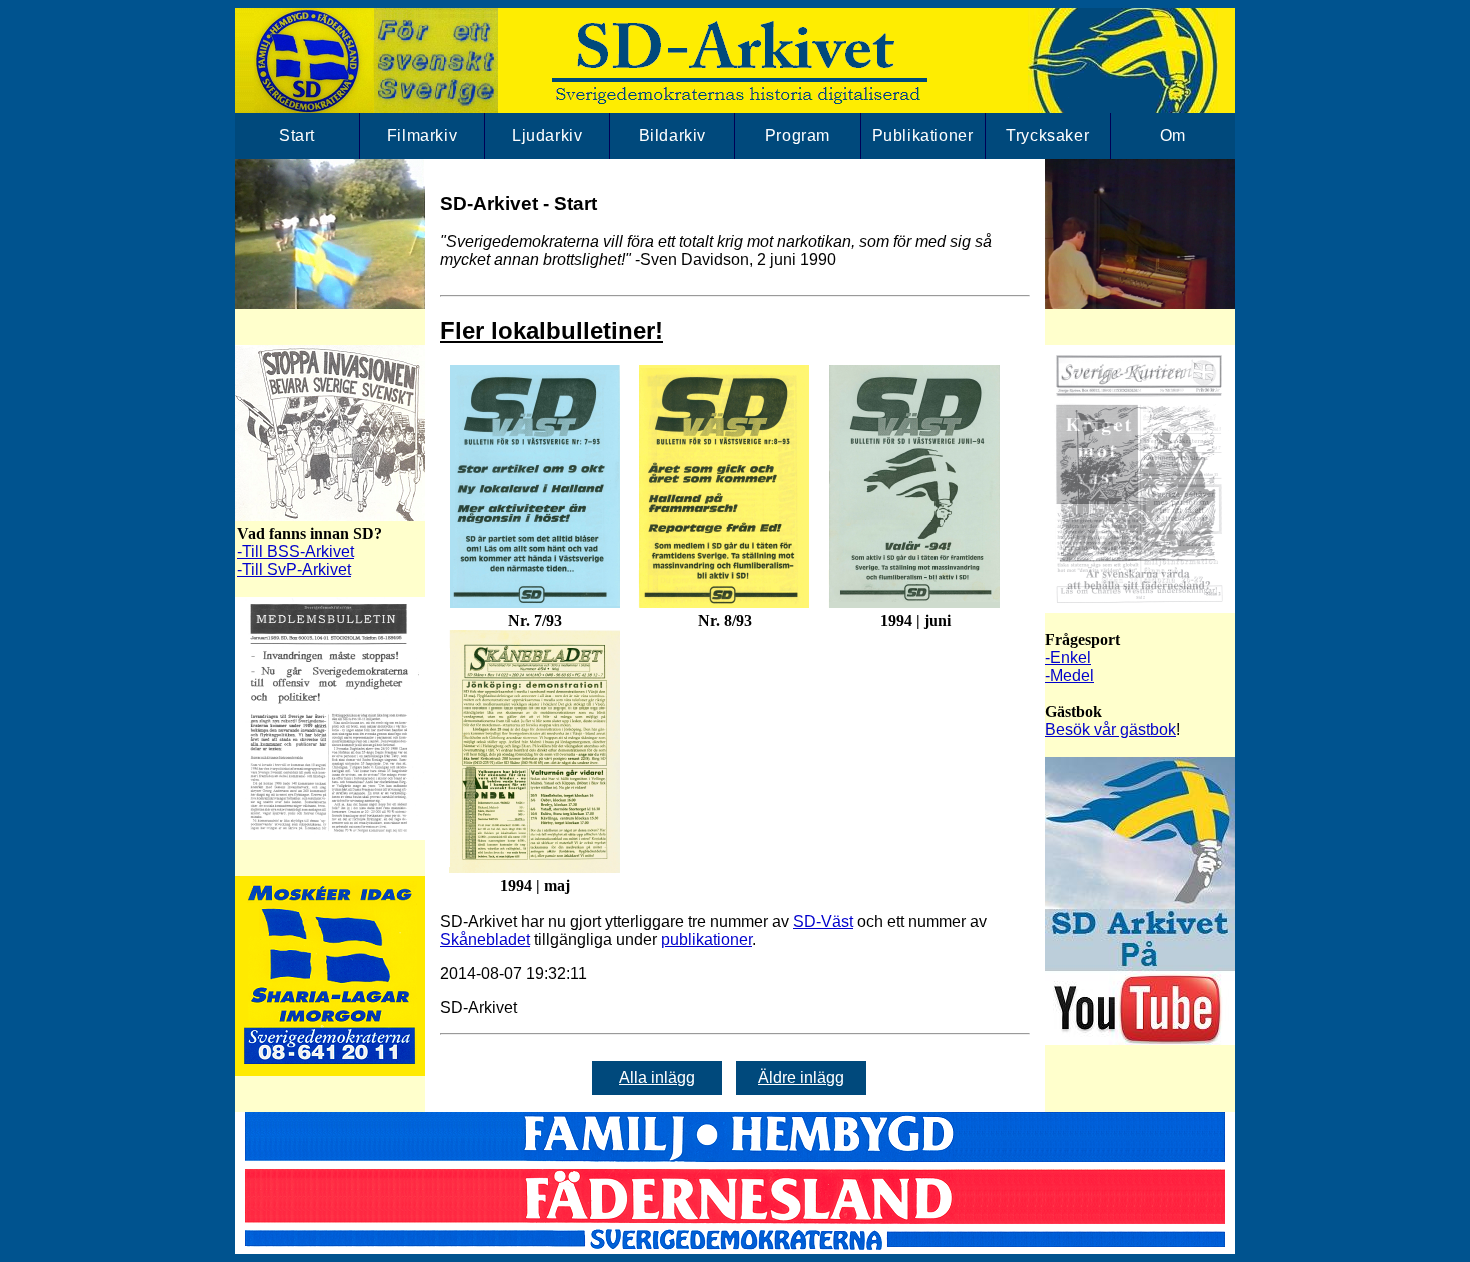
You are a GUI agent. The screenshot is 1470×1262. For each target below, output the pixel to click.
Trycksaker (1047, 135)
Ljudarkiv (547, 135)
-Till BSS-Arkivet (295, 551)
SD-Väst (823, 921)
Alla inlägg (657, 1077)
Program (797, 135)
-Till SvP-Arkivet (294, 569)
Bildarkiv (672, 135)
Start (297, 135)
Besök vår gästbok (1110, 729)
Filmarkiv (422, 135)
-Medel (1069, 675)
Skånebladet (485, 939)
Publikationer (923, 135)
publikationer (706, 939)
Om (1173, 135)
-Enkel (1068, 657)
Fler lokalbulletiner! (551, 330)
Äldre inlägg (801, 1077)
